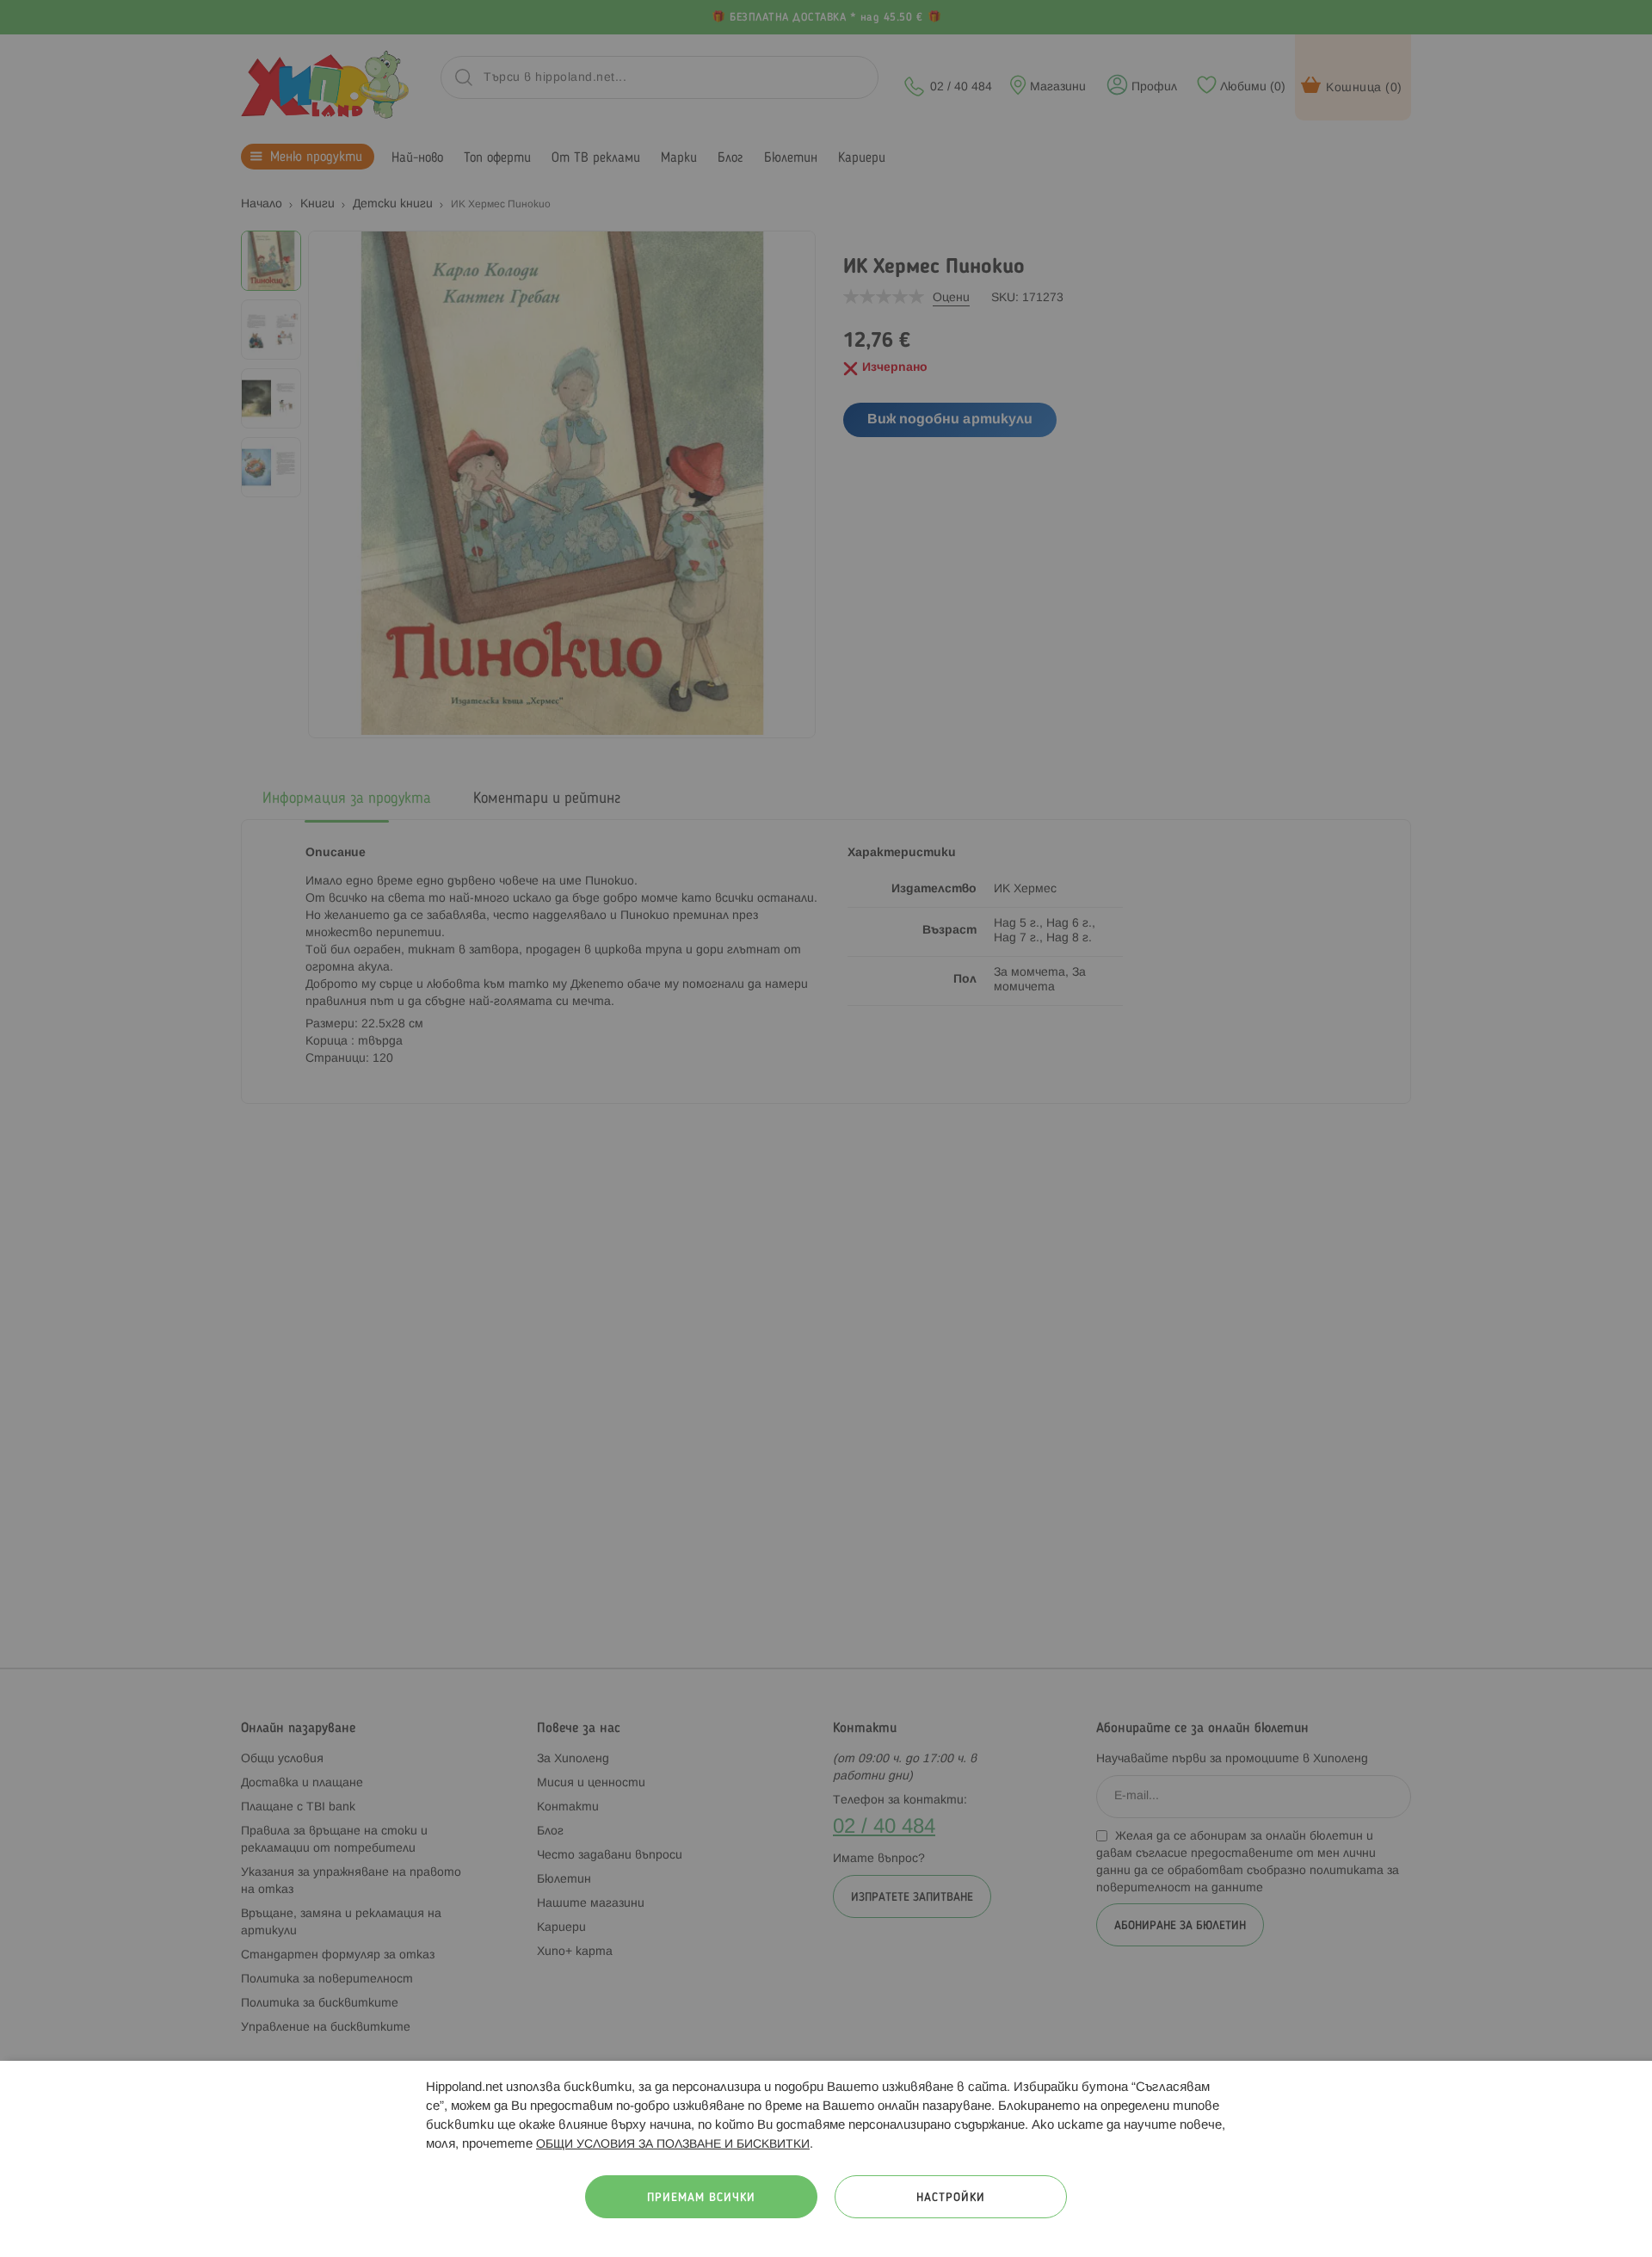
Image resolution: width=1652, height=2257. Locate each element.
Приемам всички (701, 2198)
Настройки (951, 2198)
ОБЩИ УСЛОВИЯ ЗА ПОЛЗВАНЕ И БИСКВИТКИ (673, 2145)
